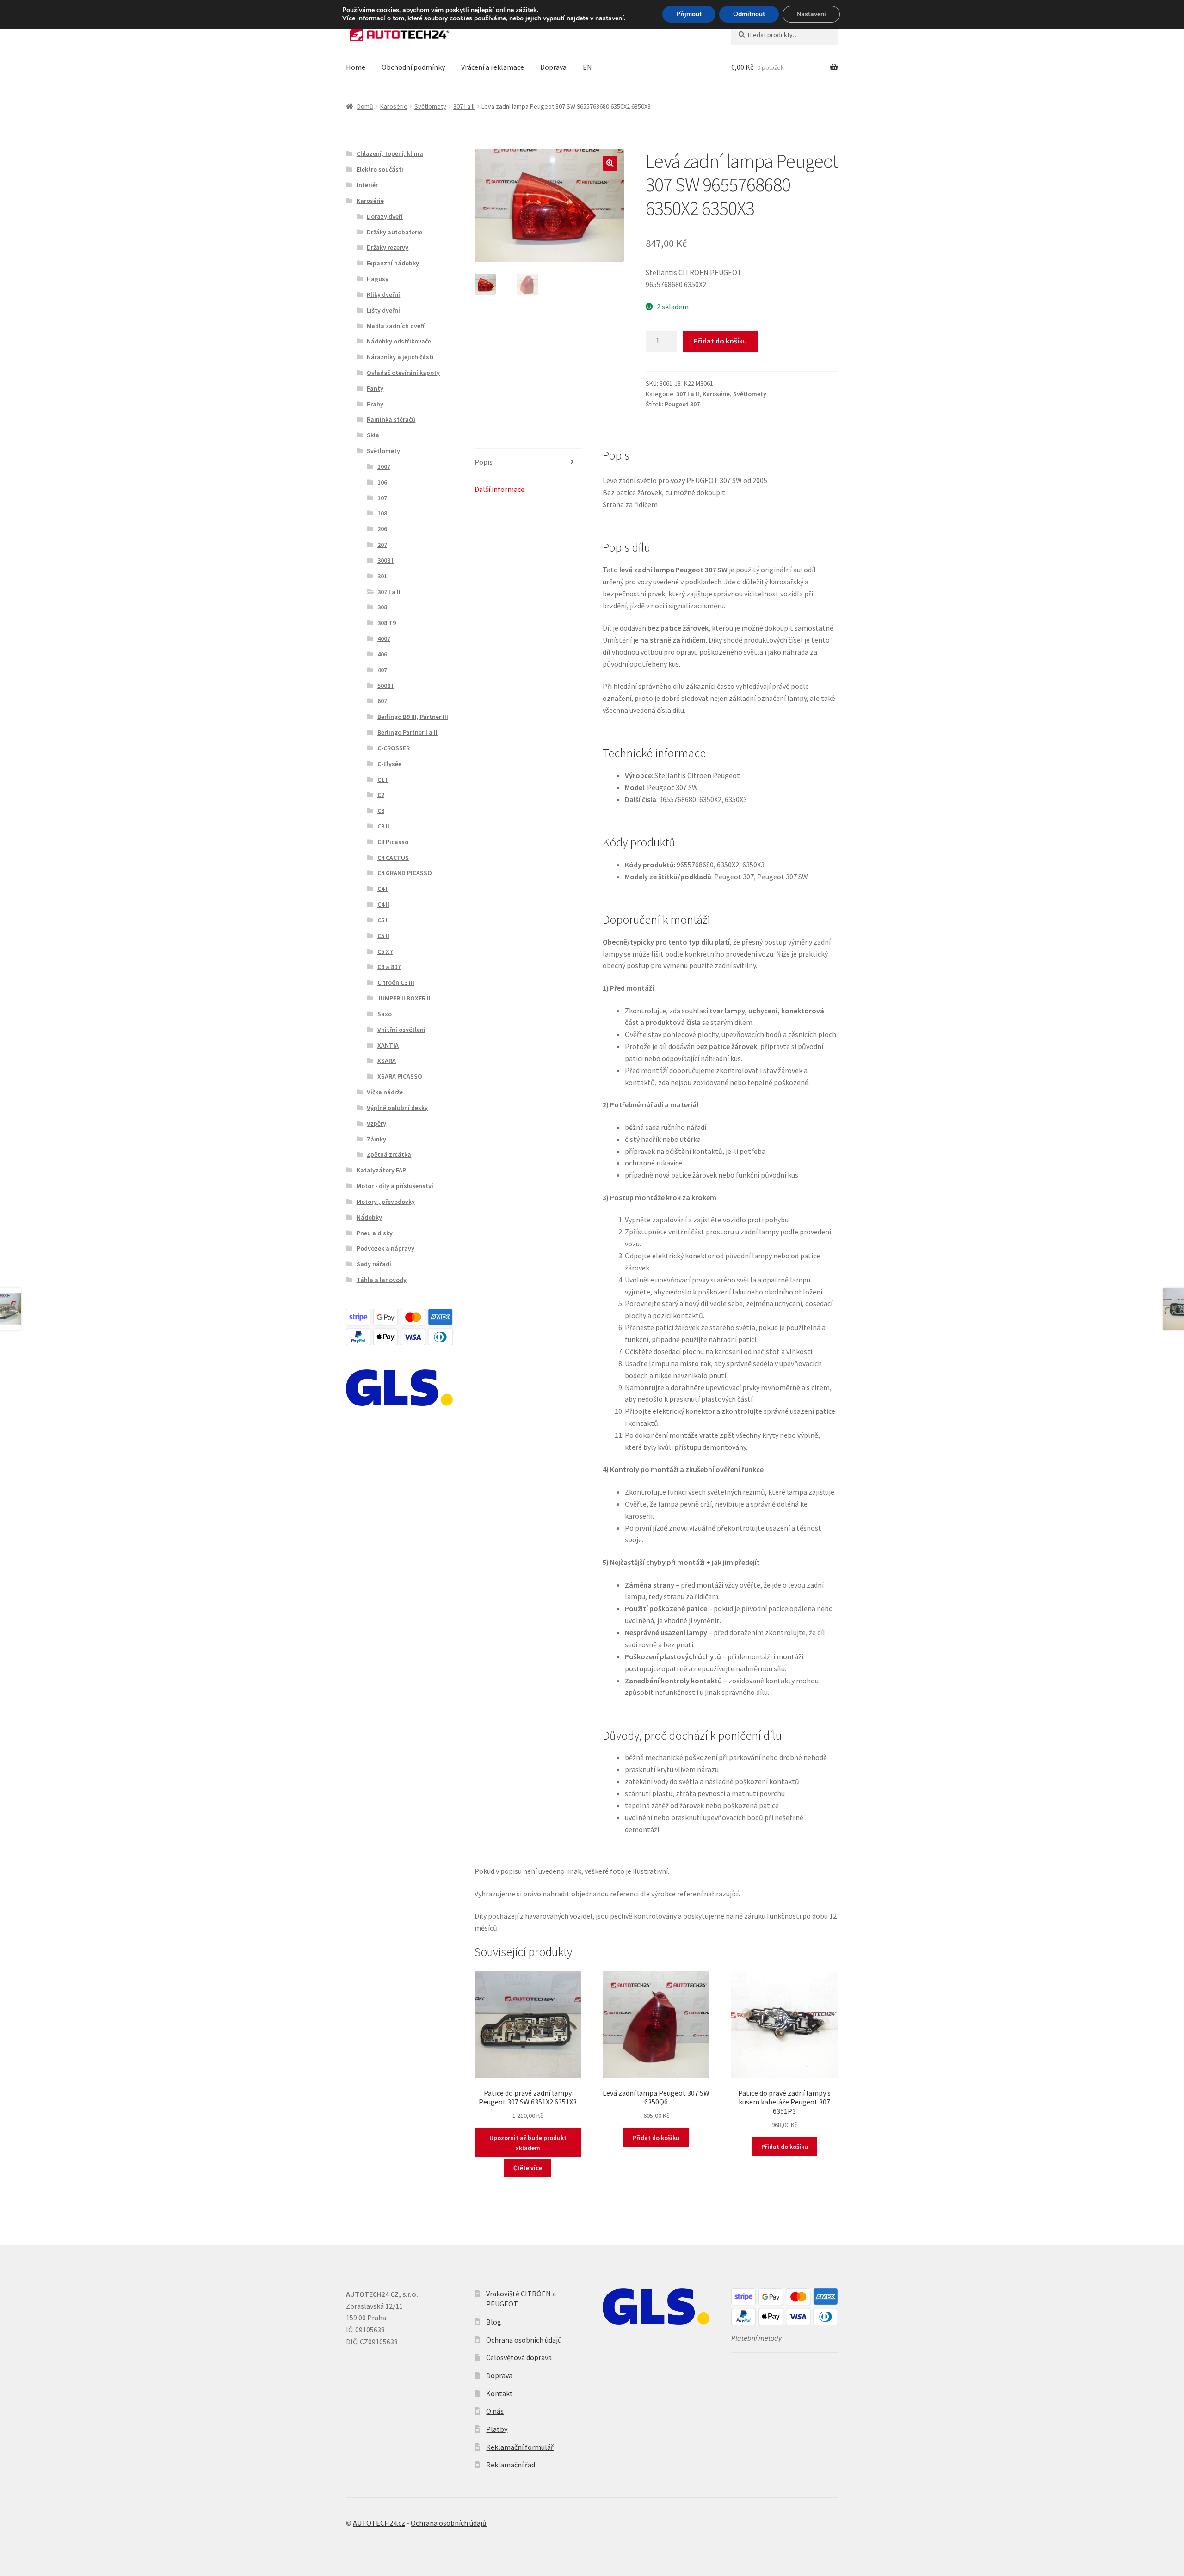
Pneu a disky (375, 1233)
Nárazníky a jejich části (400, 357)
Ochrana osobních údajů (524, 2340)
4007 (384, 638)
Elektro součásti (380, 169)
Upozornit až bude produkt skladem (528, 2143)
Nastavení (811, 14)
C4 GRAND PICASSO (405, 873)
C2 (381, 795)
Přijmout (689, 14)
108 (382, 513)
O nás (495, 2411)
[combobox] (785, 35)
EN (587, 67)
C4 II (383, 904)
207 (382, 545)
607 (382, 701)
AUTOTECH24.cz (379, 2523)
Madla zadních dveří (396, 326)
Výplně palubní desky (397, 1108)
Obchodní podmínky (413, 67)
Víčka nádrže (385, 1092)
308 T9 (387, 623)
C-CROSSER (394, 748)
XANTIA (388, 1045)
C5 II (383, 936)
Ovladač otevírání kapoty (403, 373)
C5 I (382, 920)
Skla (373, 435)
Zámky (376, 1139)
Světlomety (430, 106)
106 (382, 482)
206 (382, 529)
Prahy (375, 404)
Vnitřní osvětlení (401, 1030)
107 (382, 498)
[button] (610, 163)
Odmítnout (749, 14)
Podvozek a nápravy (385, 1248)
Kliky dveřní (383, 294)
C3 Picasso (393, 842)
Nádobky (369, 1217)
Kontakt (499, 2393)
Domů (365, 106)
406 (382, 654)
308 (382, 607)
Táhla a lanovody (382, 1280)
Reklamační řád (511, 2465)
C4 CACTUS (393, 858)
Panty (375, 388)
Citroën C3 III (396, 982)
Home (356, 67)
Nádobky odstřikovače (399, 341)
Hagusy (378, 279)
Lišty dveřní (383, 310)
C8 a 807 (389, 967)
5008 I (385, 686)
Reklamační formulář (520, 2447)
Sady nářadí (374, 1264)
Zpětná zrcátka (389, 1154)
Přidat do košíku (720, 341)
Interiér (367, 185)
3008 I (385, 560)
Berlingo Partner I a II (407, 732)
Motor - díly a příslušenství (395, 1186)
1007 (384, 466)
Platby (497, 2429)
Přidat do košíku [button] (656, 2138)
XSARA (387, 1061)
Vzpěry (376, 1123)
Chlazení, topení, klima (390, 153)
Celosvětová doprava (519, 2357)
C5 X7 (385, 951)
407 (382, 670)
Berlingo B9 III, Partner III (413, 717)
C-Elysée (389, 764)
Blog (494, 2322)
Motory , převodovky (386, 1202)
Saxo (385, 1014)
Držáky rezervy (388, 247)
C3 (381, 810)
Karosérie (394, 106)
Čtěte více (528, 2168)
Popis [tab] (484, 462)
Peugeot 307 (682, 404)
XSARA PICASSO (400, 1076)
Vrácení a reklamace (493, 67)
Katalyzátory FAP (381, 1170)
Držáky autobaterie (395, 232)
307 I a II (464, 106)
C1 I (382, 779)
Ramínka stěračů (391, 419)
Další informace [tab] (499, 489)
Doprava (553, 67)
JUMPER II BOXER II (404, 998)
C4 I (382, 889)
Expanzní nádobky (393, 263)
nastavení (610, 18)
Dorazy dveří (385, 216)
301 (382, 576)
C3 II (383, 826)
